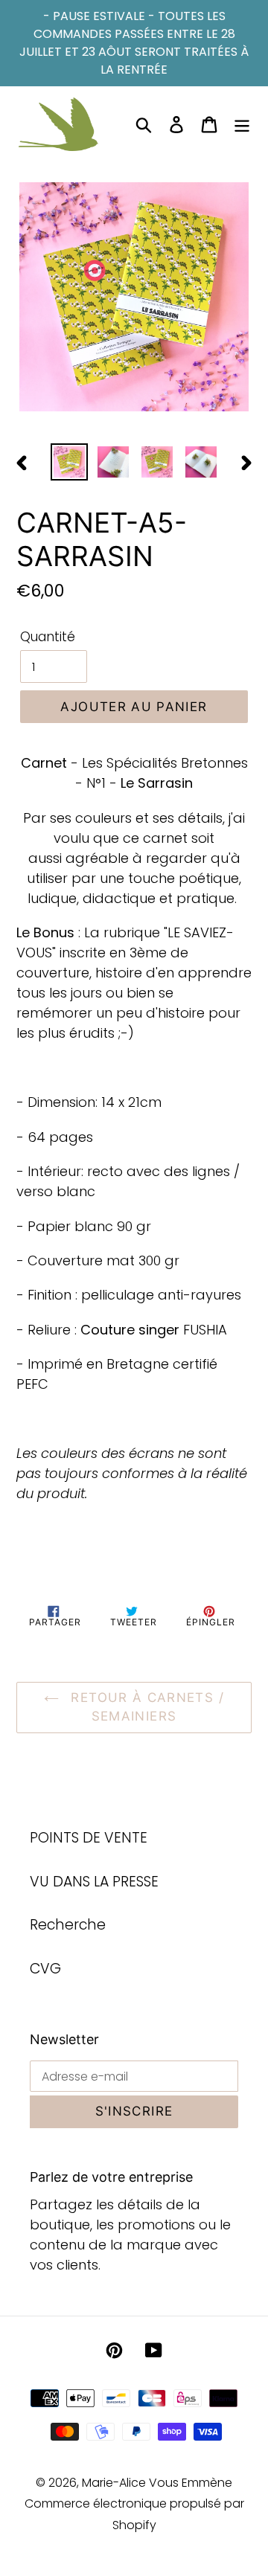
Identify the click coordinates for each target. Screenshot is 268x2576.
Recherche (68, 1925)
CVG (45, 1969)
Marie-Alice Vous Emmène (157, 2483)
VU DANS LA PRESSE (94, 1882)
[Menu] (242, 125)
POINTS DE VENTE (89, 1838)
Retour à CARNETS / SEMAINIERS (145, 1707)
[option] (69, 462)
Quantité (48, 637)
